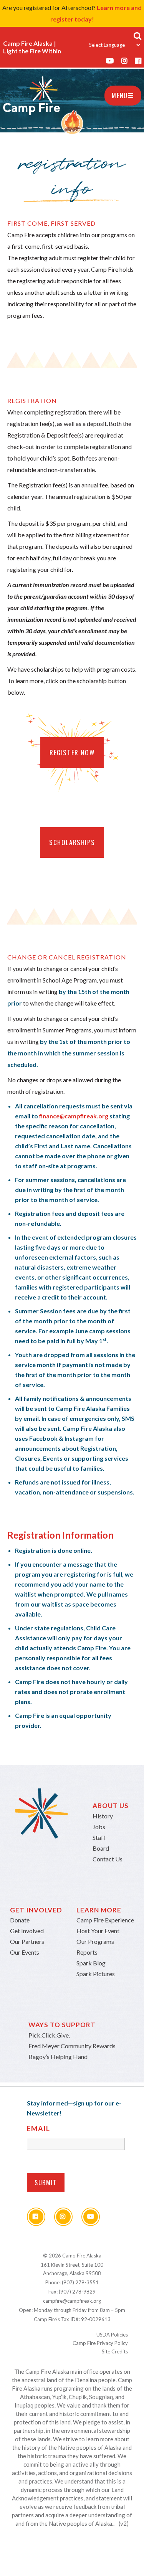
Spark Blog (91, 1963)
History (103, 1816)
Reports (87, 1952)
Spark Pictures (96, 1974)
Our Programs (95, 1941)
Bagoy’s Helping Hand (58, 2057)
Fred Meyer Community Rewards (72, 2046)
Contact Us (108, 1859)
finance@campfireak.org (74, 1116)
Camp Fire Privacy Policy (100, 2343)
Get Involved (27, 1931)
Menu (120, 96)
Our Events (25, 1952)
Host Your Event (98, 1931)
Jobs (99, 1827)
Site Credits (115, 2351)
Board (101, 1848)
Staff (99, 1837)
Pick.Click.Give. (49, 2035)
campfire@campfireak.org (72, 2301)
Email (38, 2129)
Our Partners (27, 1941)
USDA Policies (112, 2335)
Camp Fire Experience (105, 1920)
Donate (20, 1920)
